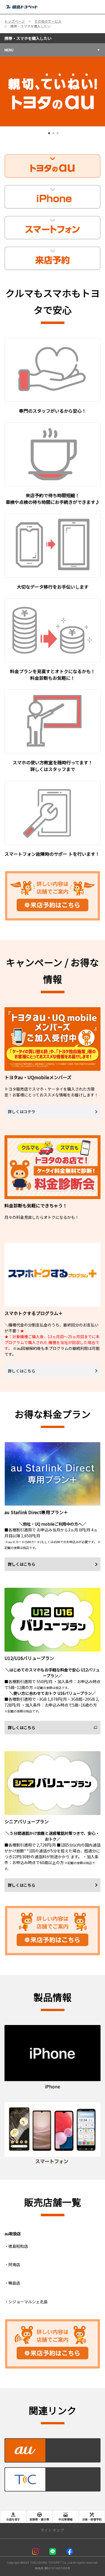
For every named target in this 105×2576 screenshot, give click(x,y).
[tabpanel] (53, 91)
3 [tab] (57, 135)
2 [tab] (53, 135)
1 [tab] (48, 135)
